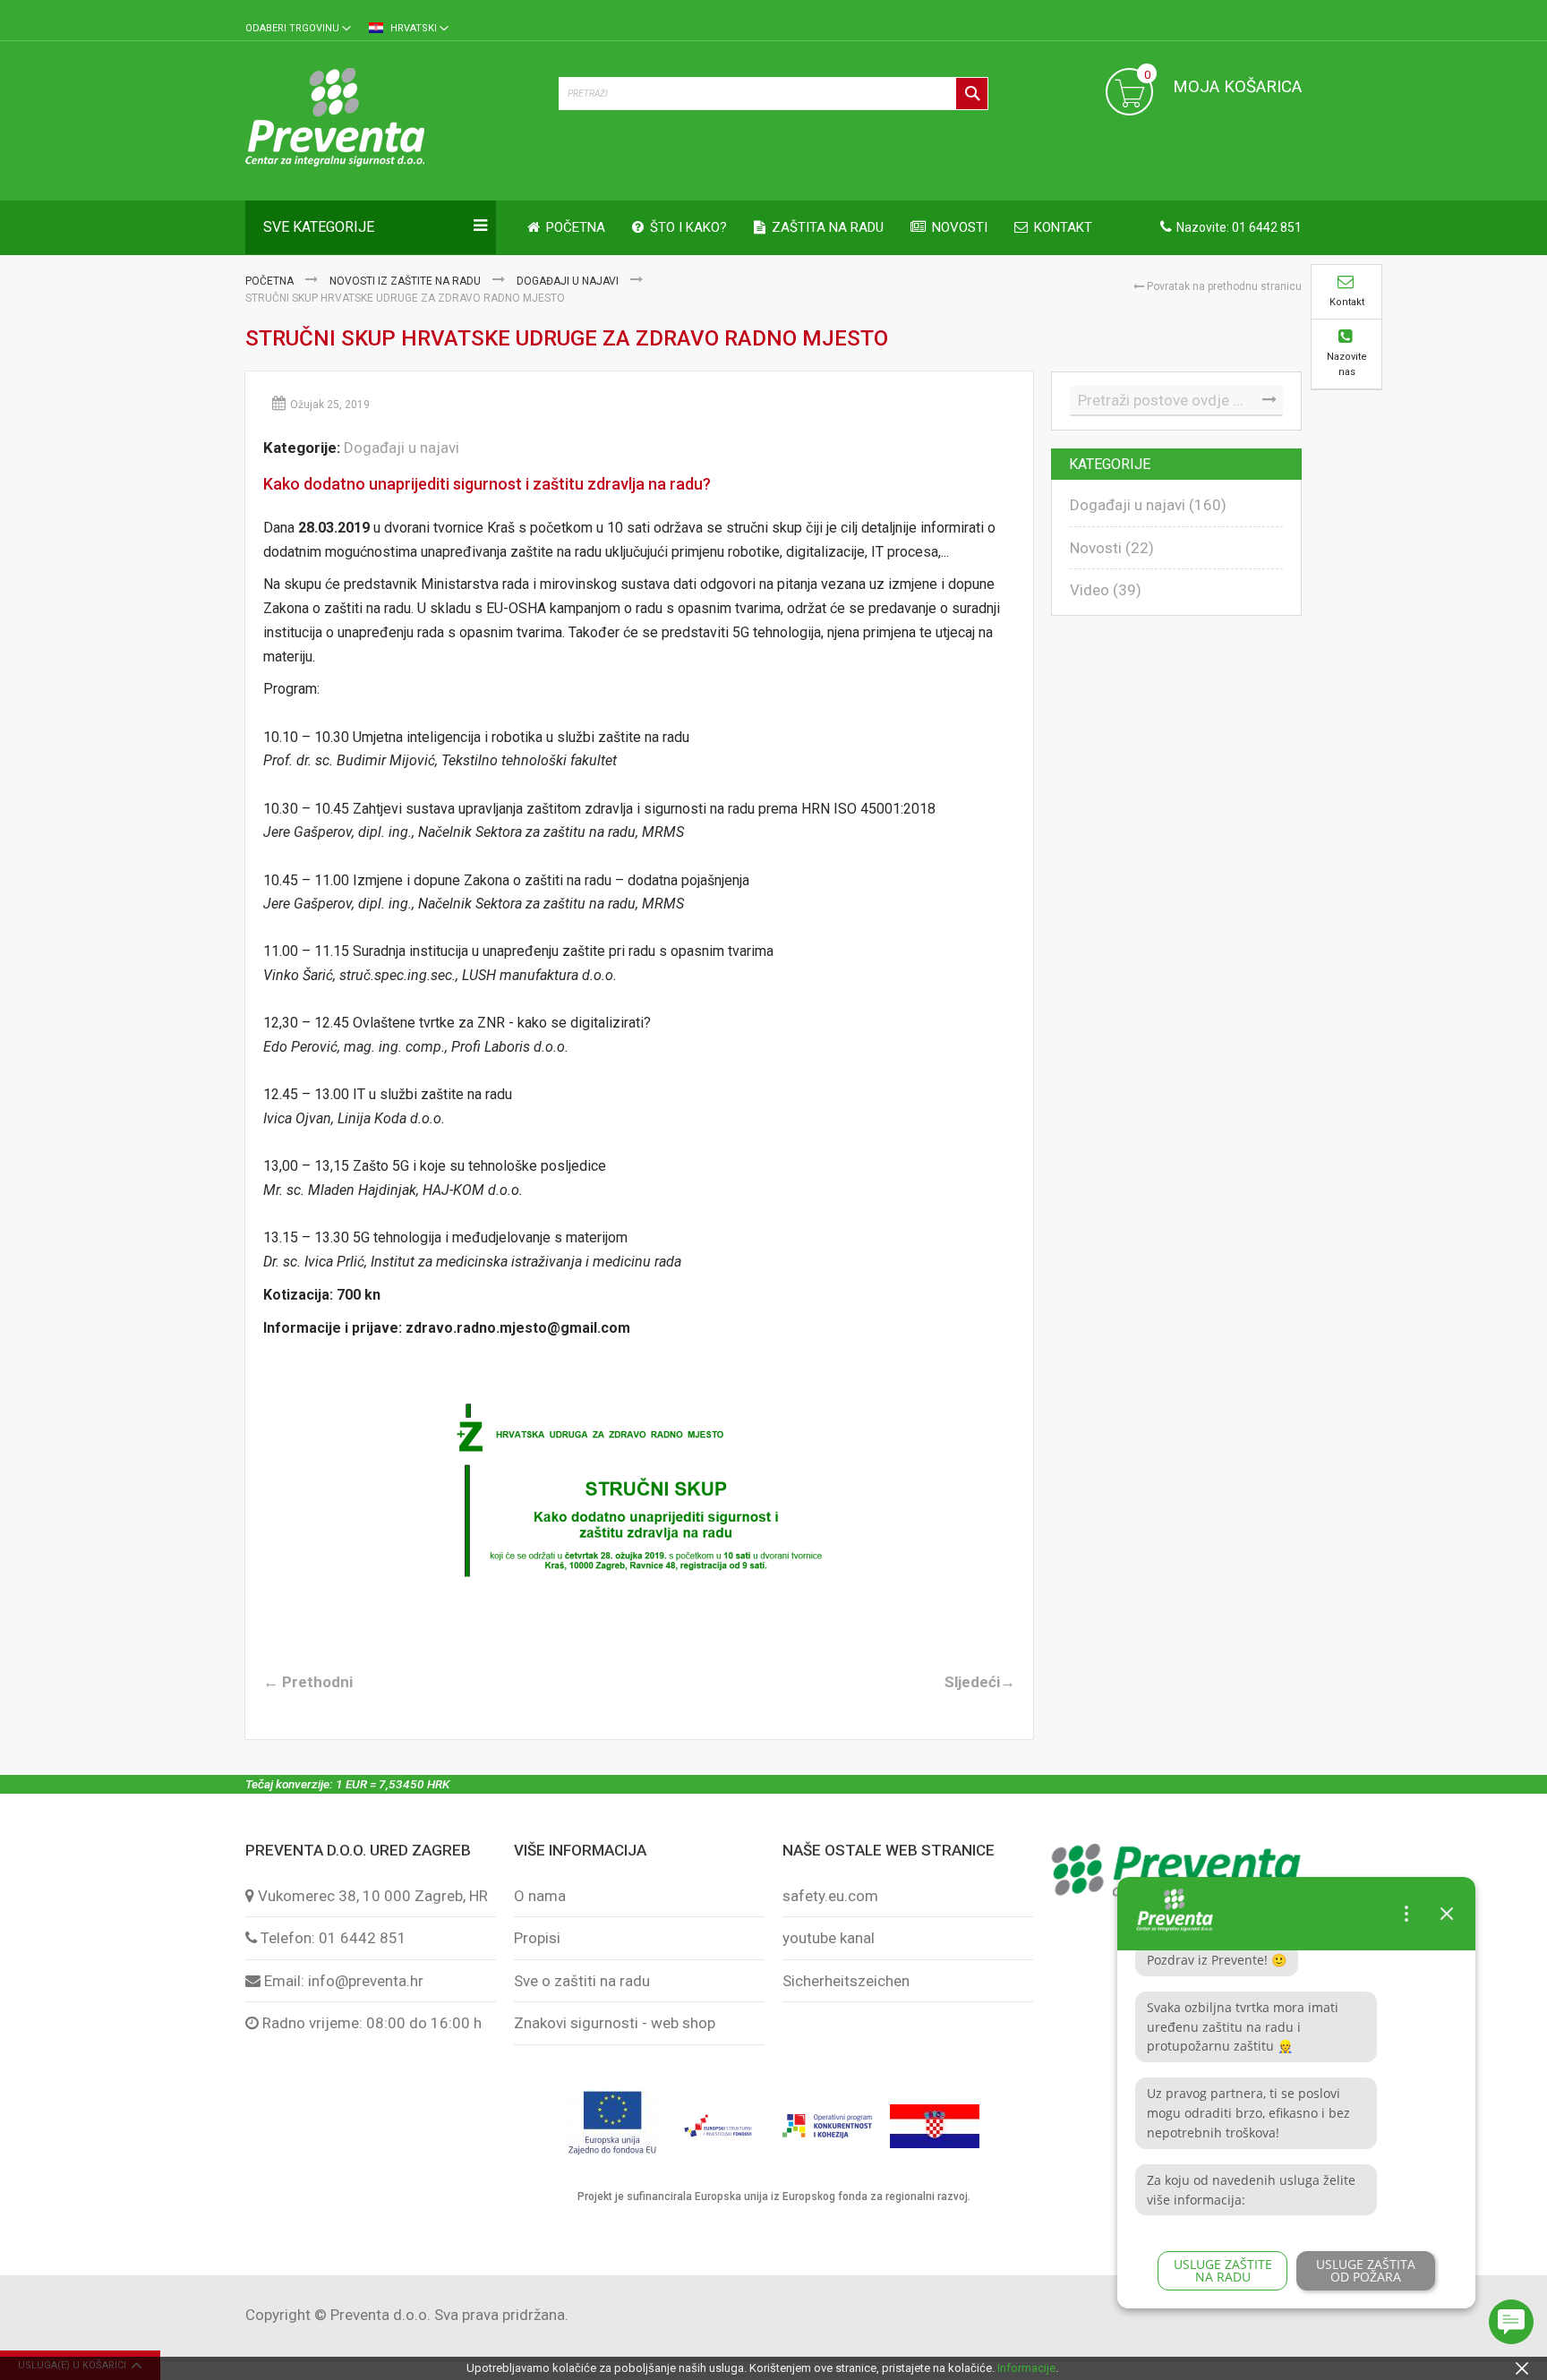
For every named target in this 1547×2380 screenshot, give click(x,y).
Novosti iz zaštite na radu (406, 281)
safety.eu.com (830, 1896)
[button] (298, 29)
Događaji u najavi (569, 281)
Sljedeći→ (980, 1682)
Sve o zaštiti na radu (582, 1981)
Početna (271, 281)
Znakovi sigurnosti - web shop (615, 2023)
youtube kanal (829, 1938)
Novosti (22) (1112, 548)
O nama (540, 1896)
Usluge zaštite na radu (1223, 2270)
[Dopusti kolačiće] (1522, 2368)
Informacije (1026, 2368)
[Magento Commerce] (393, 120)
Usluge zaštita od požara (1366, 2270)
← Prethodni (308, 1682)
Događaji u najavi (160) (1148, 505)
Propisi (537, 1938)
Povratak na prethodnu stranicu (1223, 286)
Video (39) (1106, 590)
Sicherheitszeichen (846, 1981)
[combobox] (773, 94)
